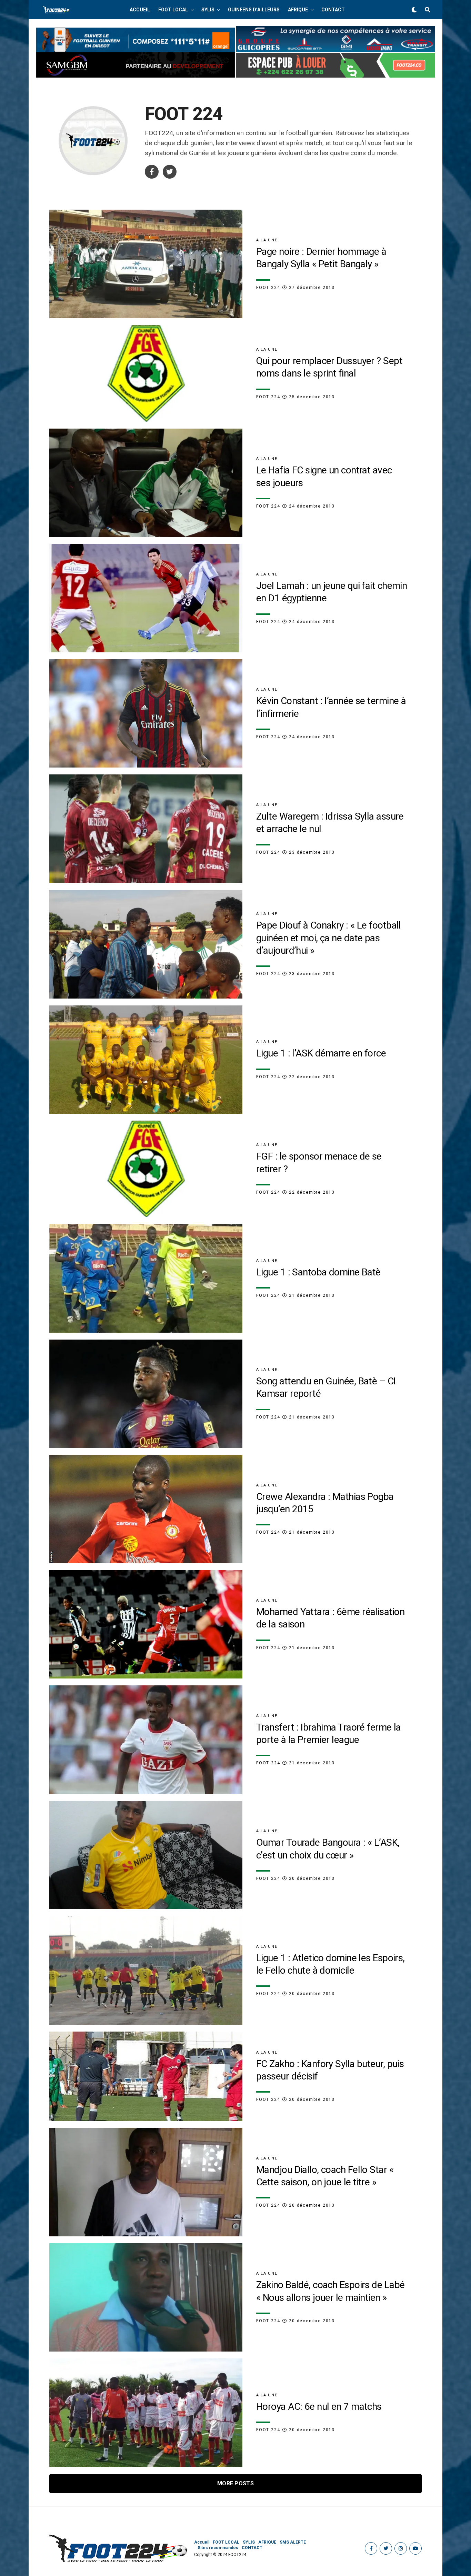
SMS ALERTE (293, 2542)
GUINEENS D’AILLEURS (254, 10)
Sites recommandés (218, 2548)
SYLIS (208, 10)
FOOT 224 (268, 288)
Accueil (140, 10)
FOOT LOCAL (173, 10)
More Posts (235, 2483)
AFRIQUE (298, 10)
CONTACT (333, 10)
